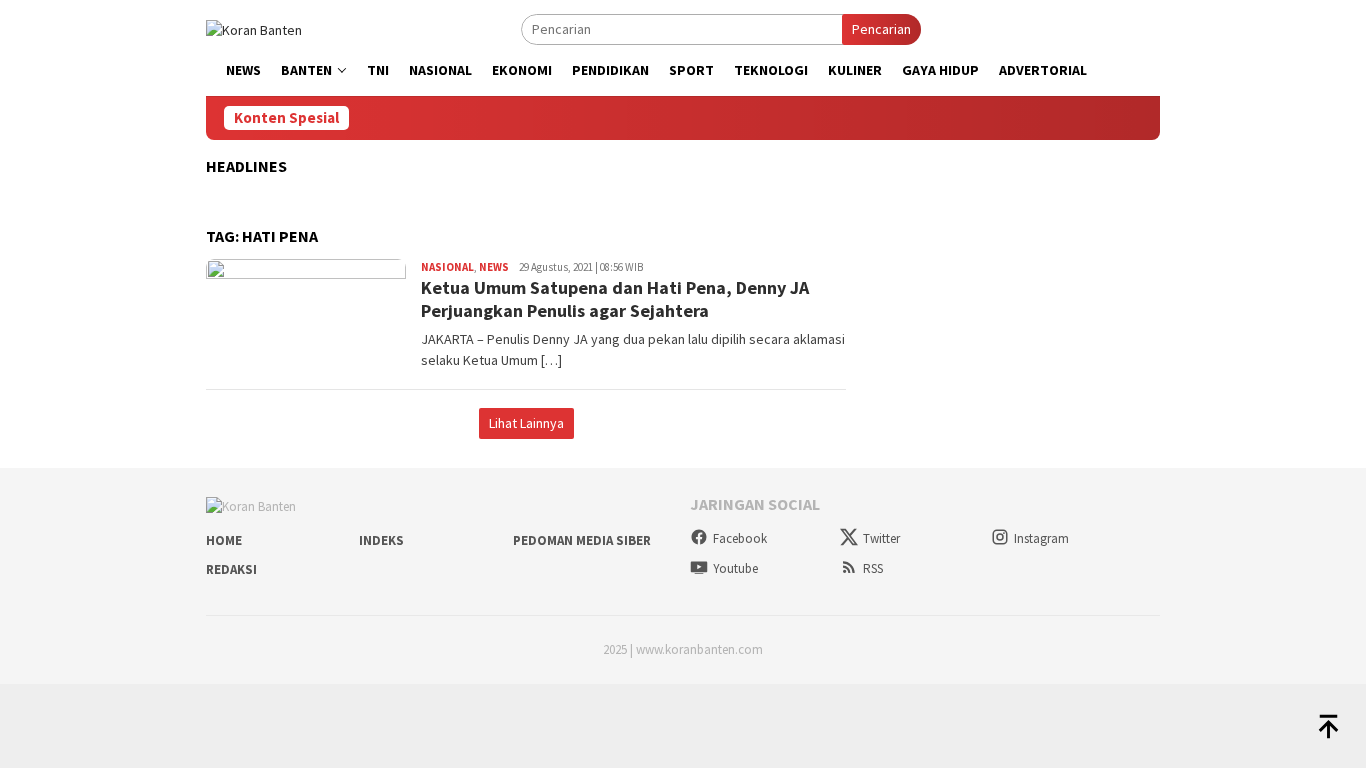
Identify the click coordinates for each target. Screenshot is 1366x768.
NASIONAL (447, 267)
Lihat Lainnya (526, 423)
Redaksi (231, 569)
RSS (873, 568)
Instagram (1041, 538)
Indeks (381, 540)
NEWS (494, 267)
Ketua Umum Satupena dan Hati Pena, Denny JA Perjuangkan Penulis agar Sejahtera (615, 299)
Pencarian (881, 29)
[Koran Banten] (254, 28)
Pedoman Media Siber (582, 540)
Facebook (740, 538)
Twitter (881, 538)
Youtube (735, 568)
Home (224, 540)
